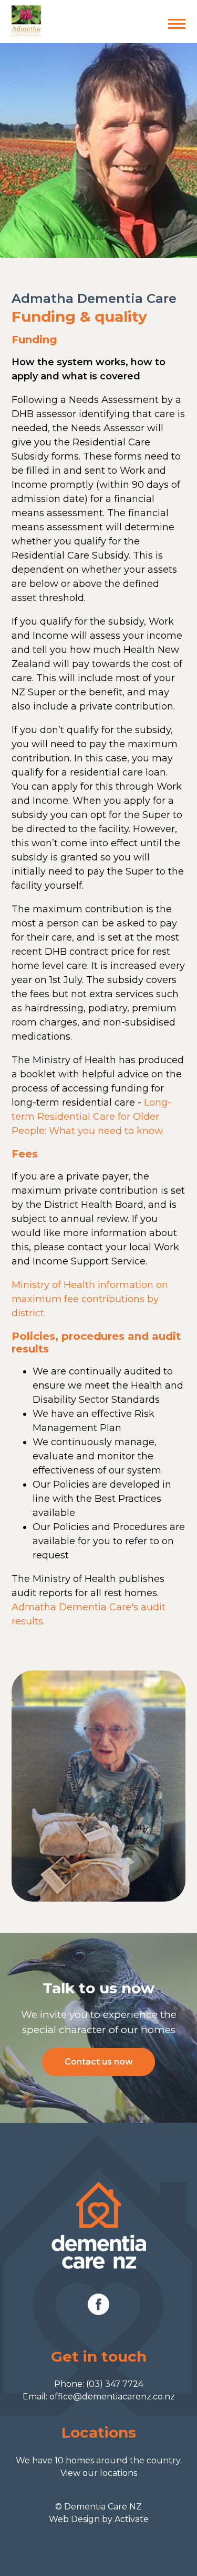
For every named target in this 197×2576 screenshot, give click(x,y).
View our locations (99, 2473)
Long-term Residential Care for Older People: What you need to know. (91, 1117)
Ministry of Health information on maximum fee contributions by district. (90, 1299)
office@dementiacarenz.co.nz (112, 2397)
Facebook (98, 2304)
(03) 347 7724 (115, 2384)
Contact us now (99, 2062)
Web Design (74, 2519)
